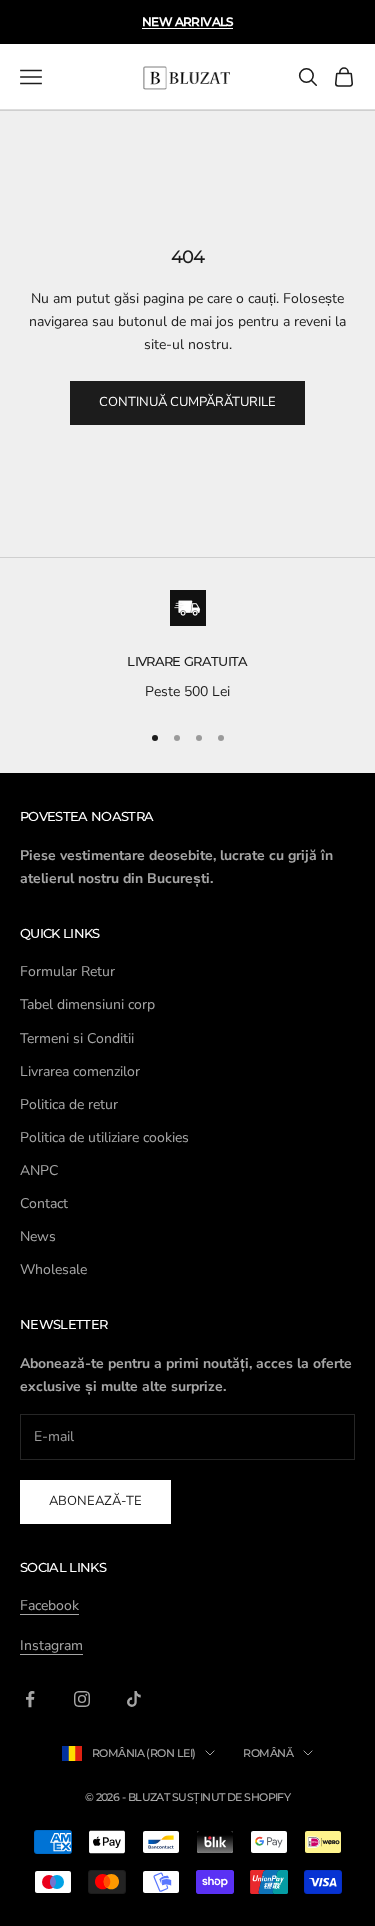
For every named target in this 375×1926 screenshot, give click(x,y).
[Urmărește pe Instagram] (82, 1699)
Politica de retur (69, 1104)
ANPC (39, 1170)
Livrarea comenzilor (80, 1071)
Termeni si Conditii (77, 1038)
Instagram (51, 1645)
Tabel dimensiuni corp (87, 1004)
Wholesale (53, 1269)
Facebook (49, 1605)
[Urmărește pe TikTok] (134, 1699)
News (38, 1236)
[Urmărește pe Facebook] (30, 1699)
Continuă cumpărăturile (187, 402)
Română (268, 1753)
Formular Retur (67, 971)
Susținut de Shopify (231, 1797)
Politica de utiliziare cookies (104, 1137)
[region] (187, 647)
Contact (44, 1203)
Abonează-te (95, 1501)
